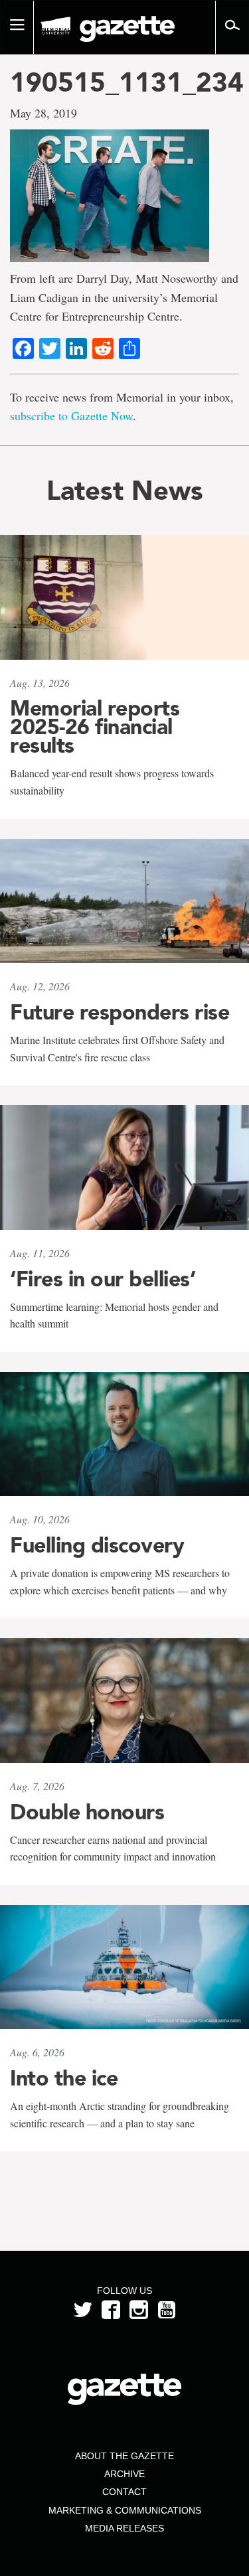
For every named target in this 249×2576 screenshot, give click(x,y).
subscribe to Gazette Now (71, 416)
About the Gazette (124, 2456)
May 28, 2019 (43, 113)
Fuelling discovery (97, 1545)
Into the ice (64, 2078)
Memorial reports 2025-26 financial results (95, 727)
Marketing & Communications (125, 2510)
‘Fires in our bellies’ (103, 1279)
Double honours (87, 1812)
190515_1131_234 (124, 82)
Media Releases (124, 2528)
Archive (124, 2474)
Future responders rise (120, 1012)
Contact (124, 2492)
